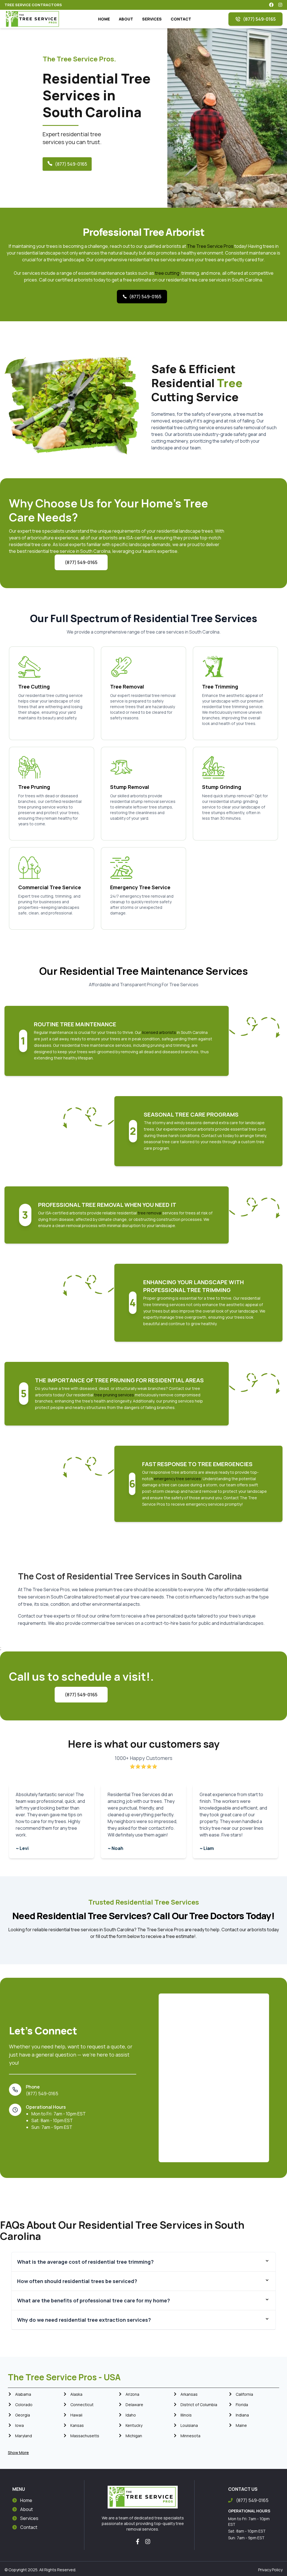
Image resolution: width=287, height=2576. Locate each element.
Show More (18, 2453)
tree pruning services (114, 1395)
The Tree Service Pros (210, 246)
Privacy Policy (270, 2570)
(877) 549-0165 (259, 19)
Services (29, 2518)
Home (26, 2500)
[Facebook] (138, 2542)
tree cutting (167, 273)
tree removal (149, 1213)
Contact (29, 2527)
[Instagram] (148, 2542)
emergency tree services (177, 1479)
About (26, 2509)
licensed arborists (159, 1032)
